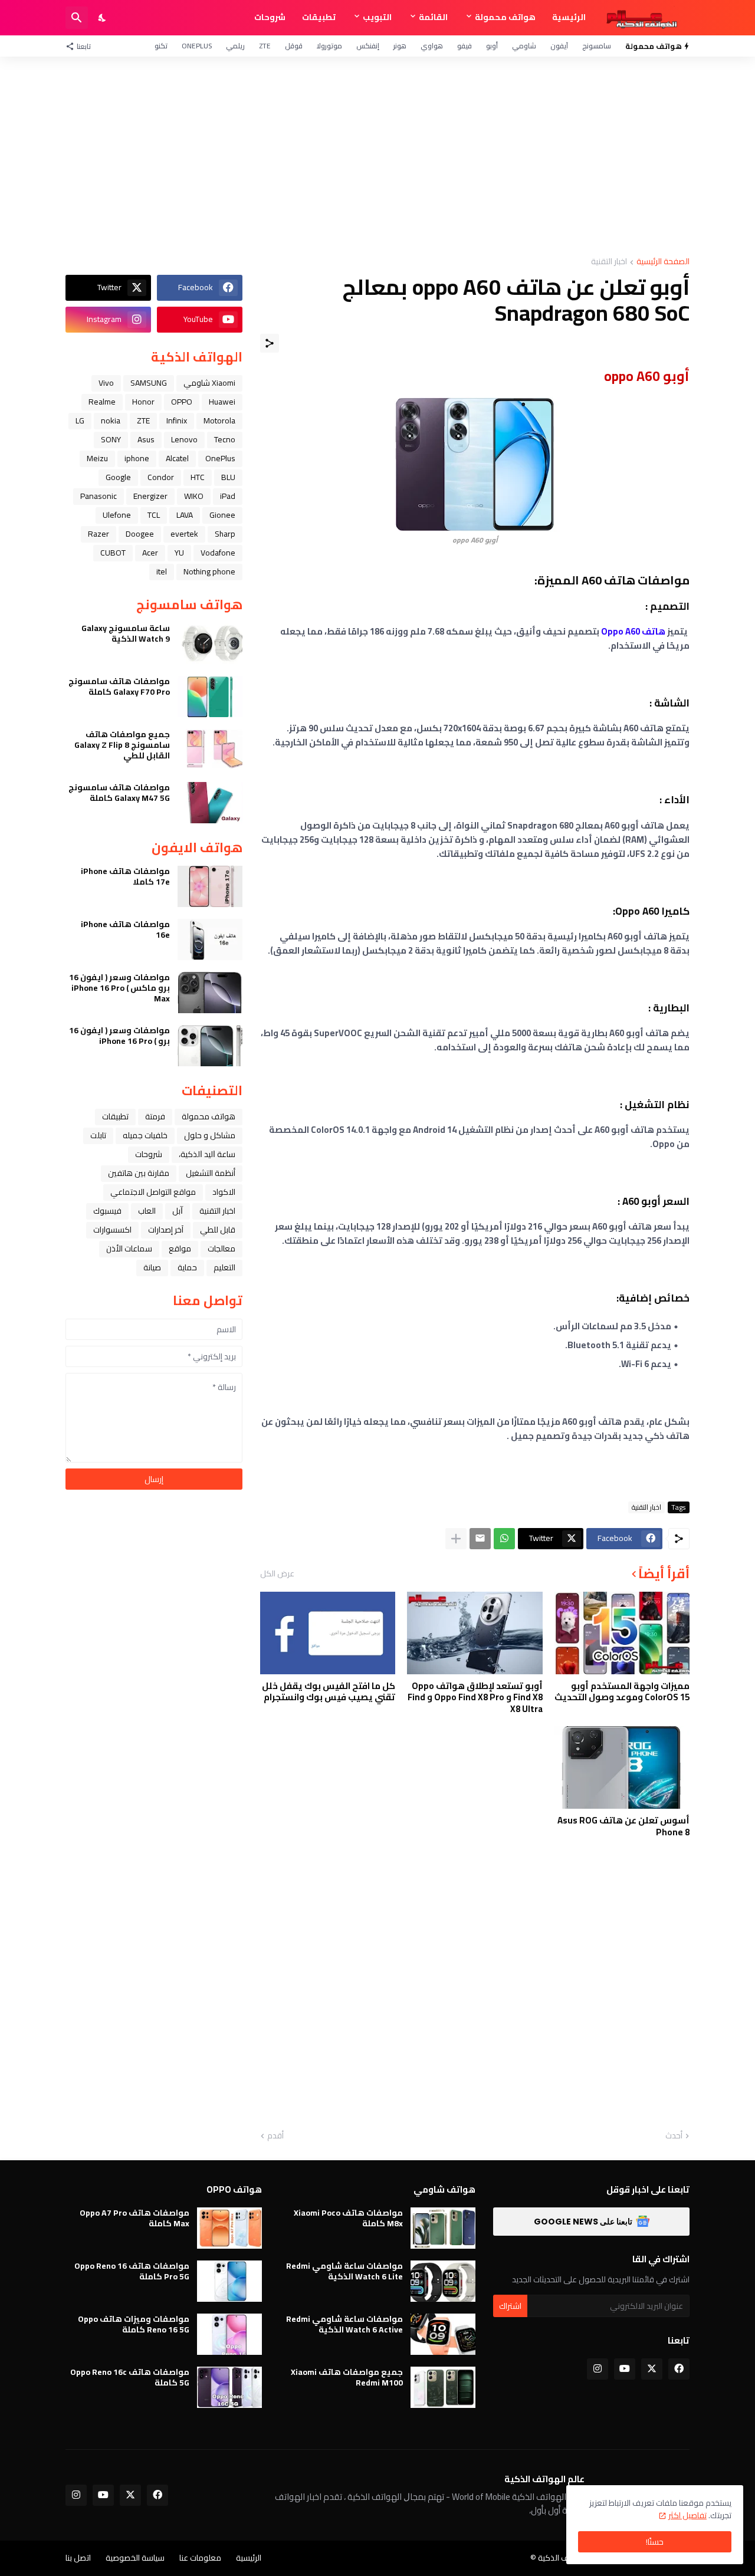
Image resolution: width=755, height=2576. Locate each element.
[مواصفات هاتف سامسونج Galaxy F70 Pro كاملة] (210, 696)
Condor (161, 477)
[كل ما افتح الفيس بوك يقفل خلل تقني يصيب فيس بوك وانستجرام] (328, 1633)
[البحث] (77, 18)
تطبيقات (319, 17)
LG (80, 420)
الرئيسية (569, 17)
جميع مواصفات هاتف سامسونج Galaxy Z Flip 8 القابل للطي (122, 745)
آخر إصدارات (166, 1230)
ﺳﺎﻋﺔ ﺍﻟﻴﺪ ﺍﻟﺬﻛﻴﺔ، (207, 1154)
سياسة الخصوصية (135, 2558)
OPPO (182, 402)
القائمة (433, 17)
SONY (111, 439)
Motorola (219, 420)
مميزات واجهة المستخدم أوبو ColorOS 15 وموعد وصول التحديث (622, 1692)
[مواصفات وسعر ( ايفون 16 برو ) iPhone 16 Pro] (210, 1046)
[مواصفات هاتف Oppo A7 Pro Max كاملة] (229, 2228)
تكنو (161, 46)
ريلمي (235, 46)
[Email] (480, 1539)
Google (118, 477)
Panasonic (99, 496)
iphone (137, 458)
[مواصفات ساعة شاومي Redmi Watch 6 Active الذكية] (443, 2334)
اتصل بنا (78, 2558)
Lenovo (184, 439)
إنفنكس (368, 46)
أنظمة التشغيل (211, 1173)
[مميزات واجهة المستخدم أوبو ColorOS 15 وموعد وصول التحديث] (622, 1633)
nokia (111, 420)
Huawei (222, 402)
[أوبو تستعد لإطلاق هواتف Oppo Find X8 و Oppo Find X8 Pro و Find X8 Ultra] (475, 1633)
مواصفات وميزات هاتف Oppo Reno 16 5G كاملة (134, 2324)
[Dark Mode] (103, 18)
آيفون (559, 46)
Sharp (225, 534)
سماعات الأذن (129, 1248)
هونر (400, 46)
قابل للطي (218, 1230)
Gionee (222, 515)
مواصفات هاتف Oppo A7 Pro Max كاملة (134, 2218)
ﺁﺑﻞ (178, 1211)
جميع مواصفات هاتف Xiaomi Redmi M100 (347, 2377)
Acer (150, 553)
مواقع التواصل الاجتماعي (153, 1192)
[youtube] (625, 2369)
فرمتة (155, 1116)
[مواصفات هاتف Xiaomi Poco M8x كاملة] (443, 2228)
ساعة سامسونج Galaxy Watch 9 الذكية (126, 633)
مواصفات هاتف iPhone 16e (125, 929)
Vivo (106, 383)
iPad (228, 496)
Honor (143, 402)
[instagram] (598, 2369)
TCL (154, 515)
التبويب (377, 17)
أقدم (275, 2136)
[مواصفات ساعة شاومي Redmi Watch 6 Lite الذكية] (443, 2281)
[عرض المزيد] (456, 1539)
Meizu (97, 458)
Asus (146, 439)
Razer (99, 534)
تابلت (98, 1135)
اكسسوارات (112, 1230)
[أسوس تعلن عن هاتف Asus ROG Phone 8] (622, 1767)
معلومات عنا (200, 2558)
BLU (228, 477)
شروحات (270, 17)
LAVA (185, 515)
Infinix (177, 420)
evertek (184, 534)
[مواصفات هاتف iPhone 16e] (210, 939)
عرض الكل (277, 1573)
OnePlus (197, 46)
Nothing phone (209, 571)
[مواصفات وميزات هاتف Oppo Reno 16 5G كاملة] (229, 2334)
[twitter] (652, 2369)
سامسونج (597, 46)
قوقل (294, 46)
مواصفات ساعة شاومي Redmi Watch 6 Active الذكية (344, 2324)
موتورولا (329, 46)
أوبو (492, 46)
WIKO (194, 496)
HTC (198, 477)
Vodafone (218, 553)
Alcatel (177, 458)
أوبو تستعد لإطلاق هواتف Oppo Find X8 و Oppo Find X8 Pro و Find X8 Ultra (475, 1698)
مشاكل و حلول (210, 1135)
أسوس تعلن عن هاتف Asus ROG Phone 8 (623, 1826)
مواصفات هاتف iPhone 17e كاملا (125, 876)
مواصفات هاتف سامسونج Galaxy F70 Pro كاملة (119, 686)
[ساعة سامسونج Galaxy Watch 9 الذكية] (210, 643)
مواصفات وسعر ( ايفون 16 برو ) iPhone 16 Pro (119, 1036)
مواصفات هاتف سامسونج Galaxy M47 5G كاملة (119, 793)
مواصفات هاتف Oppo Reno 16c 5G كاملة (130, 2377)
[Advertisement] (377, 157)
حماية (187, 1267)
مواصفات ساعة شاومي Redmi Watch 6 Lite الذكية (344, 2271)
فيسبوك (107, 1211)
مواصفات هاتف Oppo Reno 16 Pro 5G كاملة (132, 2271)
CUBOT (113, 553)
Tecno (225, 439)
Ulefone (117, 515)
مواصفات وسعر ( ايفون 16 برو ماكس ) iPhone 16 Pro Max (119, 988)
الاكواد (224, 1192)
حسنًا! (655, 2542)
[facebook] (679, 2369)
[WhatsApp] (504, 1539)
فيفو (465, 46)
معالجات (221, 1248)
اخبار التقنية (609, 262)
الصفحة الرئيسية (663, 262)
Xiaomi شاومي (209, 383)
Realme (102, 402)
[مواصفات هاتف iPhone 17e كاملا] (210, 886)
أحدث (674, 2136)
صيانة (152, 1267)
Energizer (150, 496)
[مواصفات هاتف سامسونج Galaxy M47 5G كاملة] (210, 803)
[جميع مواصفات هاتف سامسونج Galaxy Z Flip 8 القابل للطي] (210, 750)
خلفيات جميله (145, 1135)
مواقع (180, 1248)
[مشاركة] (270, 343)
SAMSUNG (149, 383)
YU (179, 553)
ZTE (265, 46)
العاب (147, 1211)
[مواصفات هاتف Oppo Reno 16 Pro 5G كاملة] (229, 2281)
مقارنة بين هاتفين (139, 1173)
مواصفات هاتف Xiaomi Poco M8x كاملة (348, 2218)
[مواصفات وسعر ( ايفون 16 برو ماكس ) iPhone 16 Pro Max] (210, 993)
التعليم (224, 1267)
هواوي (432, 46)
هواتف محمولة (505, 17)
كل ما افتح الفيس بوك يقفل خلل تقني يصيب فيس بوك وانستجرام (329, 1692)
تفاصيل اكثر (687, 2515)
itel (162, 571)
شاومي (524, 46)
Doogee (140, 534)
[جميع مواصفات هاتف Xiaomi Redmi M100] (443, 2387)
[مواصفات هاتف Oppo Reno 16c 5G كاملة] (229, 2387)
